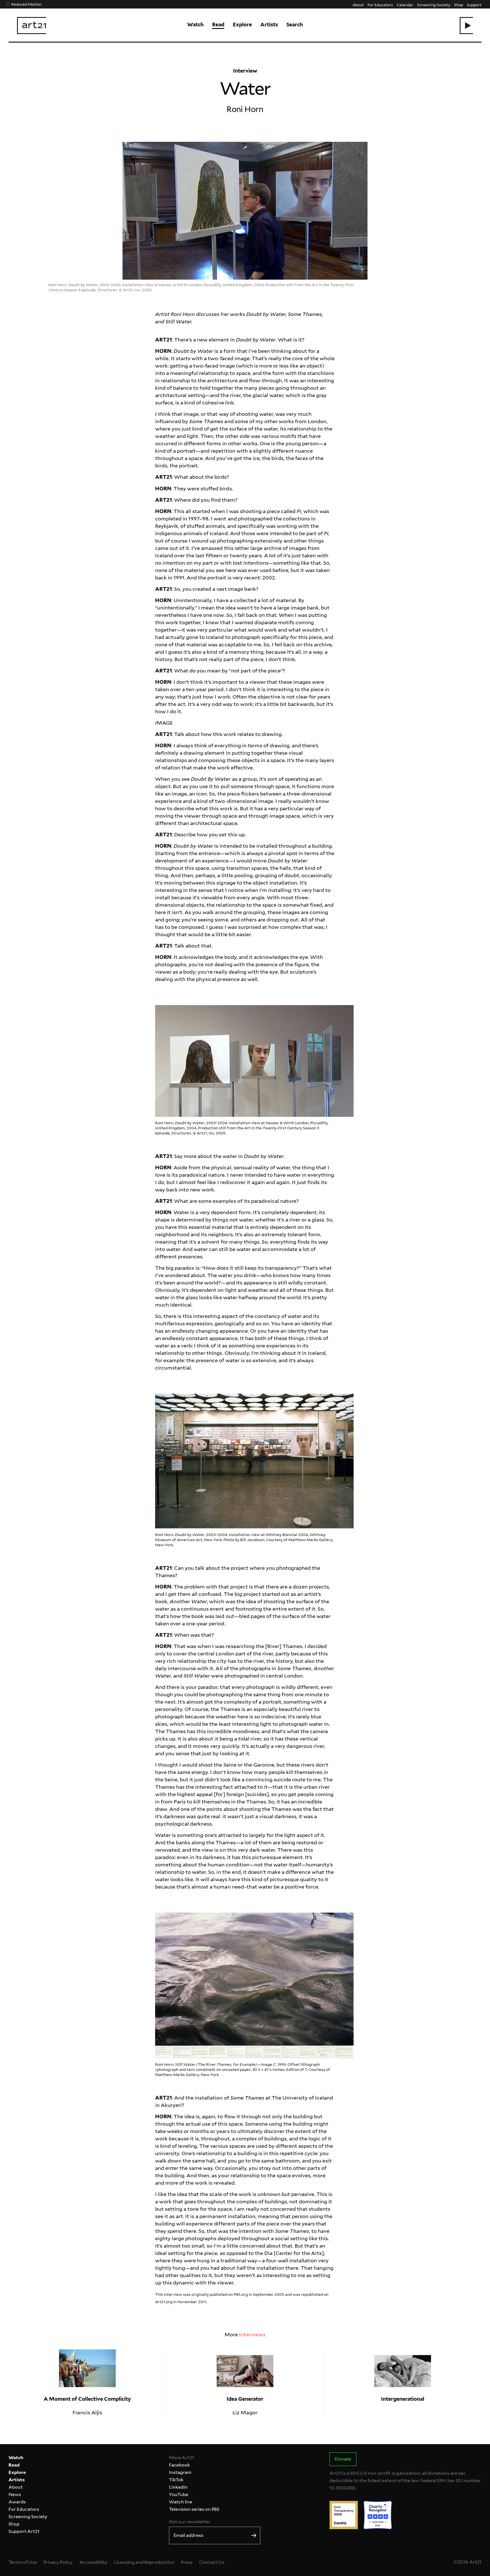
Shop (459, 5)
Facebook (179, 2465)
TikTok (176, 2480)
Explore (242, 25)
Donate (343, 2459)
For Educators (380, 5)
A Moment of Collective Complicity (87, 2399)
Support (474, 5)
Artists (269, 25)
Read (218, 25)
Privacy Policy (58, 2562)
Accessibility (93, 2562)
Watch (195, 25)
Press (187, 2562)
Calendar (405, 5)
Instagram (180, 2472)
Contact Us (212, 2562)
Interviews (252, 2335)
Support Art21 (24, 2531)
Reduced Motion (26, 4)
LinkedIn (178, 2487)
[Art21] (32, 26)
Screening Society (434, 5)
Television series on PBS (194, 2509)
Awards (17, 2502)
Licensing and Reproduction (144, 2562)
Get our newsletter (190, 2522)
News (15, 2494)
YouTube (179, 2494)
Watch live (181, 2502)
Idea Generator (245, 2399)
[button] (466, 26)
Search (295, 25)
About (358, 5)
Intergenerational (403, 2399)
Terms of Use (23, 2562)
